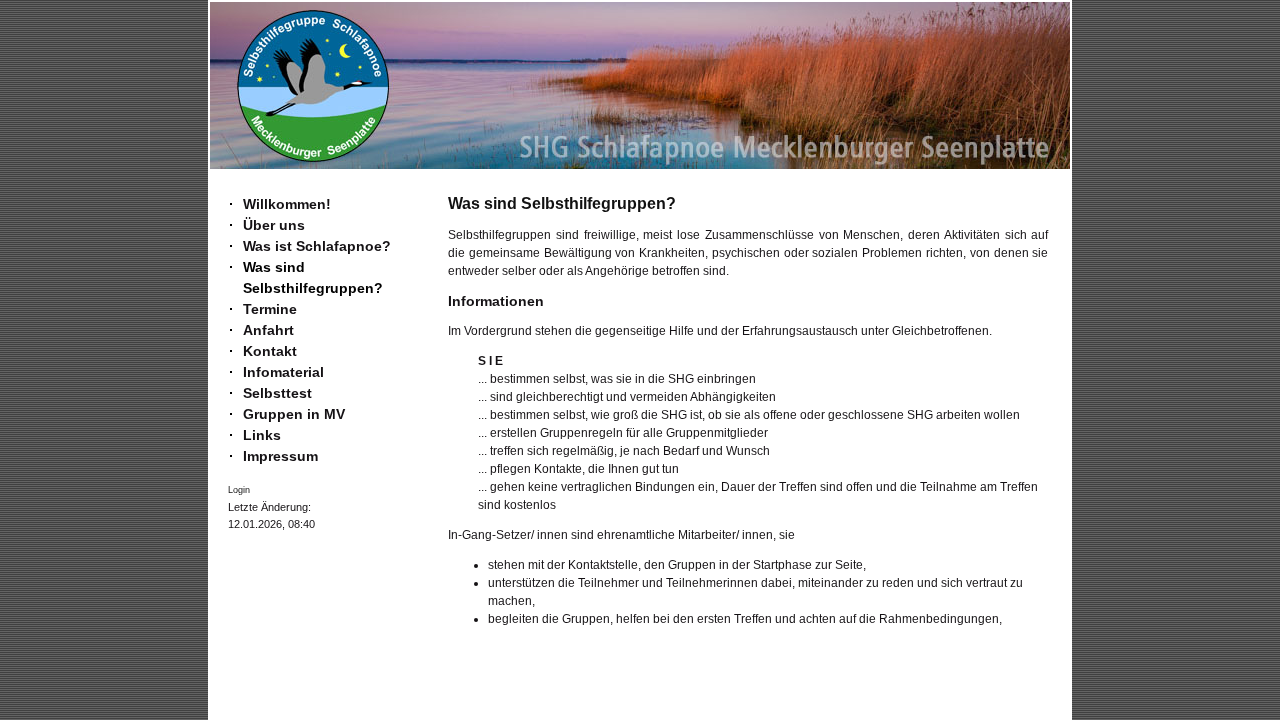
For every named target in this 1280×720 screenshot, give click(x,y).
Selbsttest (277, 393)
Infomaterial (283, 372)
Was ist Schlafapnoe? (317, 246)
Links (262, 435)
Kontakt (270, 351)
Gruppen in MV (294, 414)
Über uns (274, 225)
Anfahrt (268, 330)
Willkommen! (287, 204)
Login (239, 490)
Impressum (280, 456)
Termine (270, 309)
